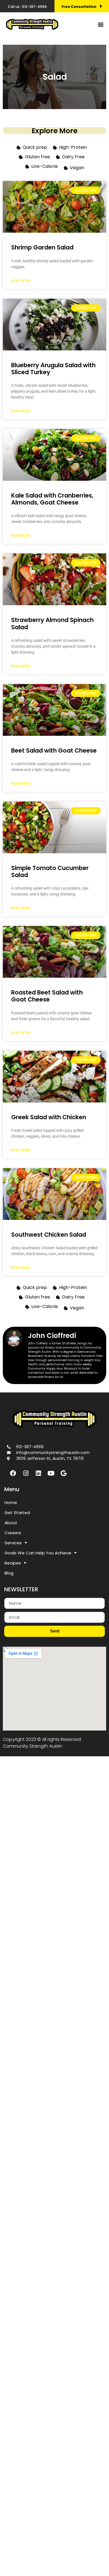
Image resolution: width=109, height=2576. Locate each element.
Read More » (22, 281)
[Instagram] (26, 1473)
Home (11, 1503)
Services (13, 1543)
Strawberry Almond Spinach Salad (52, 623)
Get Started (17, 1513)
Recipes (13, 1563)
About (11, 1523)
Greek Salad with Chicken (49, 1117)
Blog (9, 1573)
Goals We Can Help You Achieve (38, 1553)
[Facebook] (13, 1473)
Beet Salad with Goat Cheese (54, 750)
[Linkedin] (38, 1473)
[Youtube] (51, 1473)
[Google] (63, 1473)
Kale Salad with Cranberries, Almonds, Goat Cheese (52, 499)
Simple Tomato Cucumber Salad (50, 871)
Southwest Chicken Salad (49, 1235)
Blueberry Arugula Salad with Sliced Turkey (53, 369)
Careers (13, 1533)
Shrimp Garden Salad (42, 247)
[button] (100, 24)
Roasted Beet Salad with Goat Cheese (47, 996)
